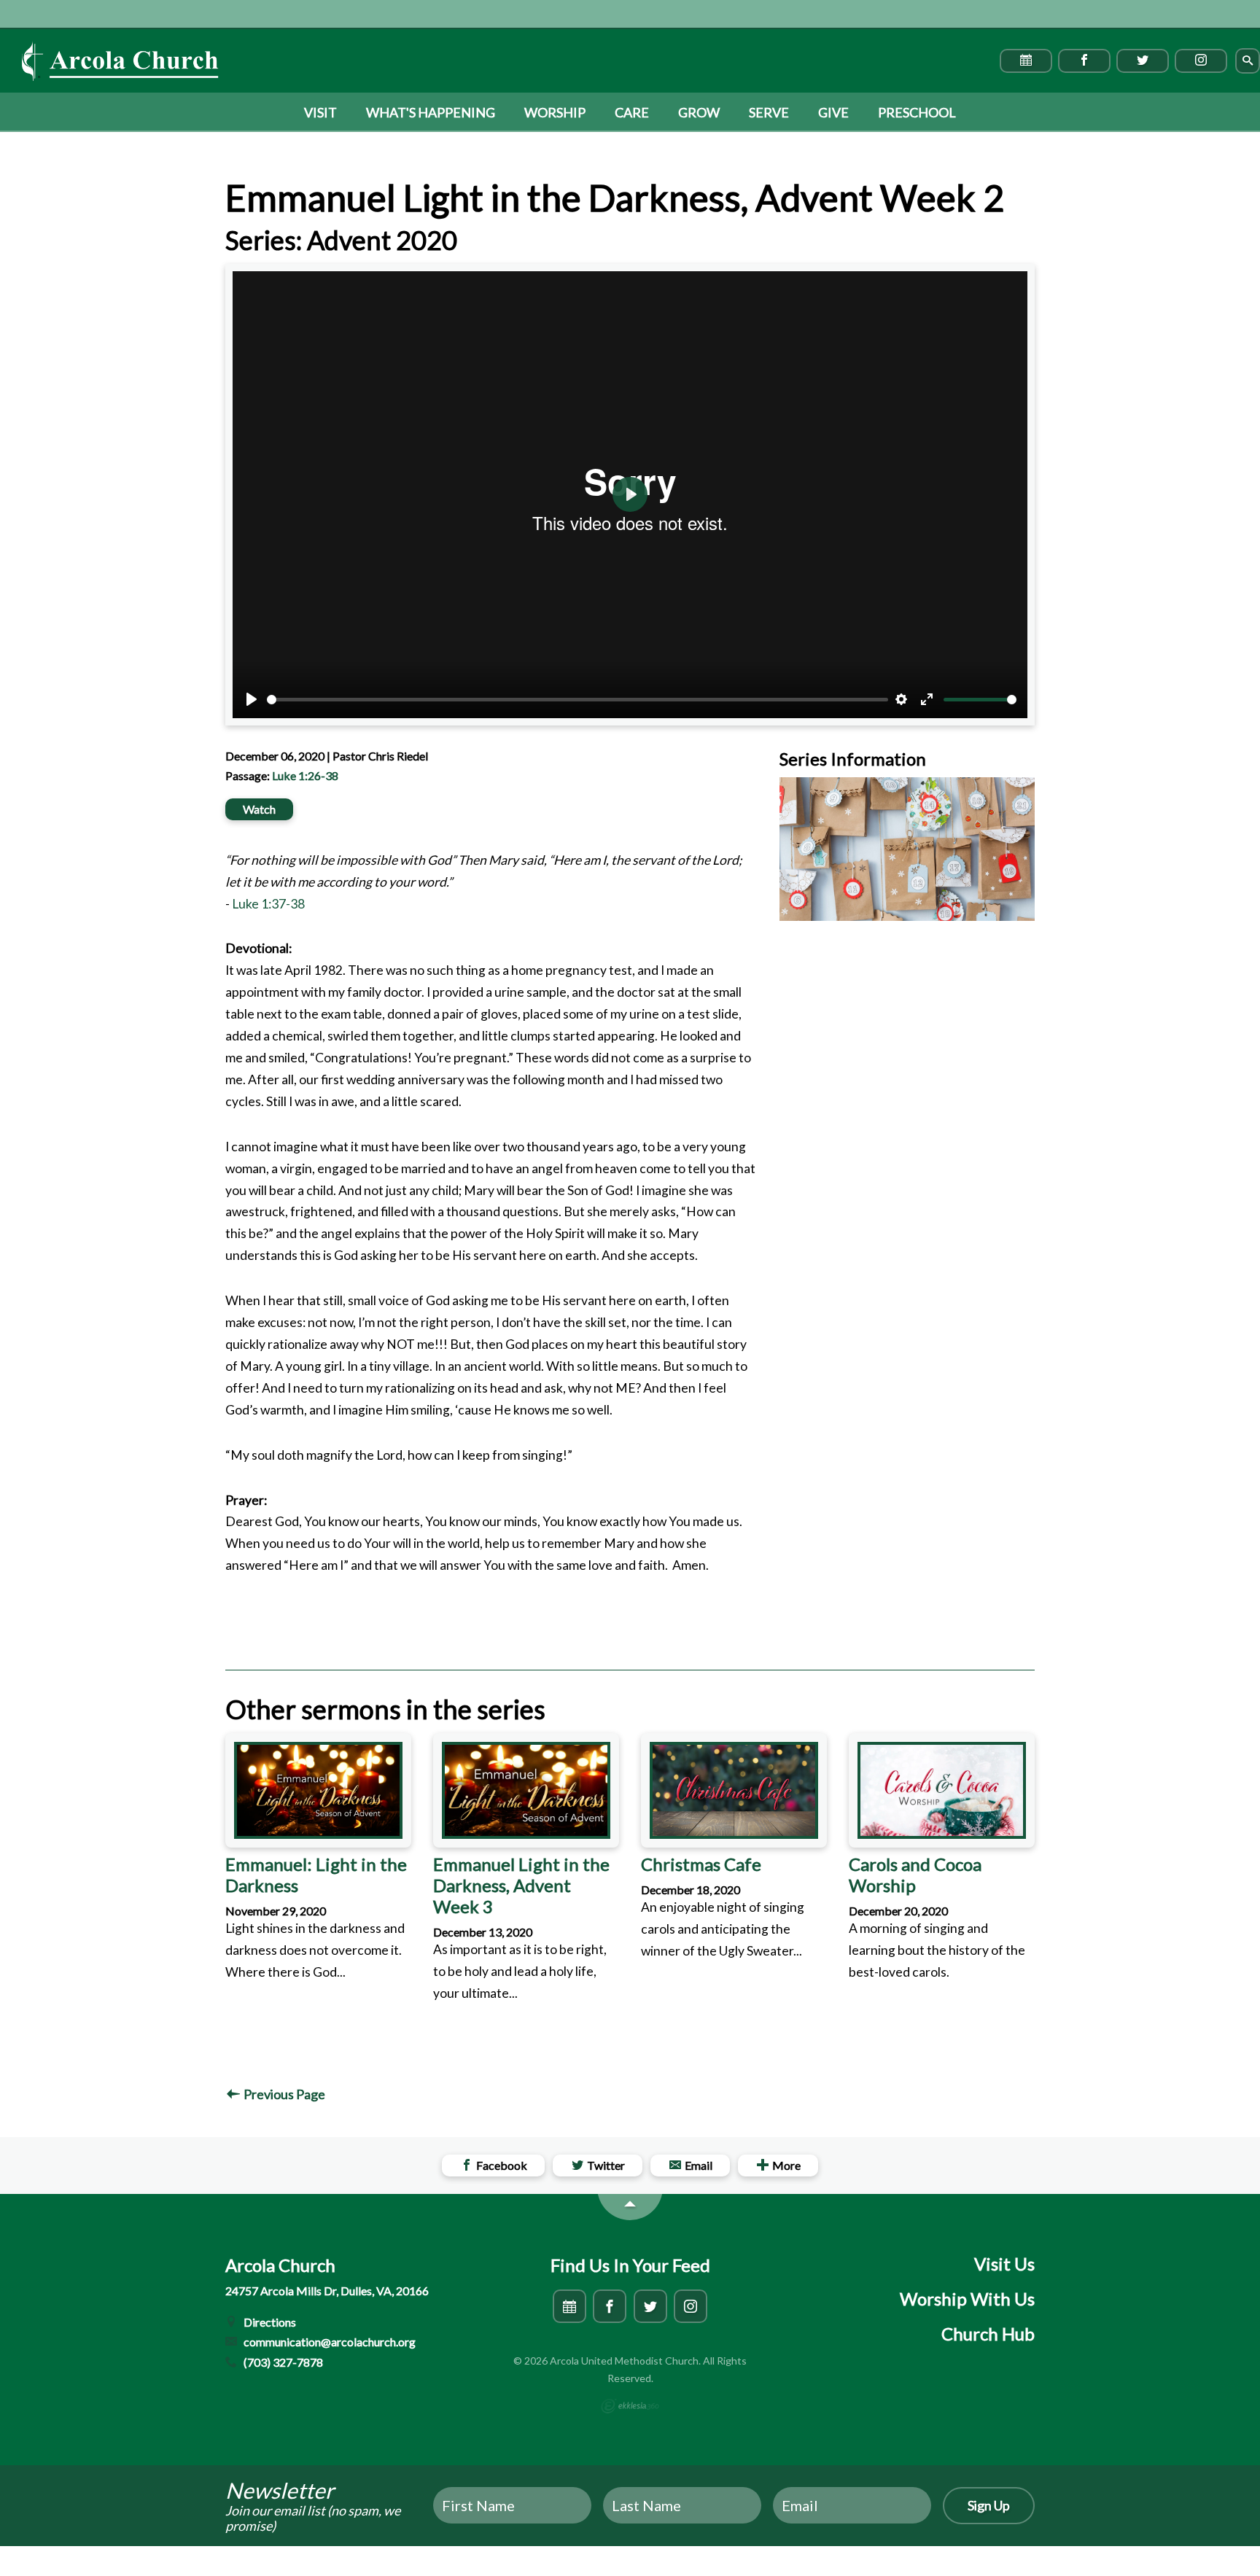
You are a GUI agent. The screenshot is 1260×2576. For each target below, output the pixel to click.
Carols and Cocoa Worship (915, 1875)
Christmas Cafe (701, 1864)
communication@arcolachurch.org (328, 2342)
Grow (699, 112)
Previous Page (283, 2094)
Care (632, 112)
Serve (769, 112)
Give (833, 112)
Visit (320, 112)
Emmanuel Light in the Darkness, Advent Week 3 (521, 1885)
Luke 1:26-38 (305, 775)
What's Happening (431, 112)
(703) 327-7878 (282, 2362)
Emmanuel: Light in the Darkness (316, 1875)
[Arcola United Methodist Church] (120, 61)
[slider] (577, 700)
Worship (555, 112)
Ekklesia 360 (630, 2406)
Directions (269, 2322)
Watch (259, 809)
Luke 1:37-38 (268, 904)
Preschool (917, 112)
